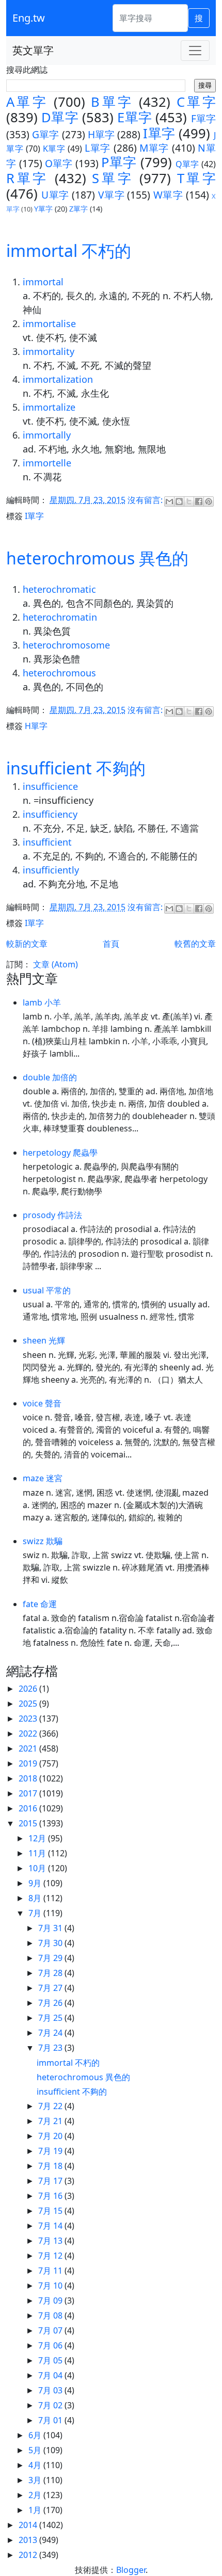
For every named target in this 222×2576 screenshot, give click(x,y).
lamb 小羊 (42, 1002)
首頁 (111, 944)
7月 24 (51, 2033)
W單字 (168, 195)
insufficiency (50, 814)
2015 (29, 1823)
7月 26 (51, 2003)
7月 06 (51, 2345)
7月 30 (51, 1943)
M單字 (154, 148)
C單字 (196, 102)
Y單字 (43, 209)
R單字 (27, 178)
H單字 (101, 134)
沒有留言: (146, 500)
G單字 (45, 134)
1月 (36, 2510)
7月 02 (51, 2405)
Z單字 (78, 209)
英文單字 (33, 50)
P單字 (119, 162)
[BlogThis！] (179, 501)
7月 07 (51, 2330)
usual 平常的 (47, 1290)
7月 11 (51, 2271)
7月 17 (51, 2181)
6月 (36, 2435)
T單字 (196, 178)
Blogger (131, 2570)
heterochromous (59, 673)
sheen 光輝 (44, 1340)
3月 (36, 2480)
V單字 (111, 195)
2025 (29, 1704)
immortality (49, 351)
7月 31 (51, 1928)
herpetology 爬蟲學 (60, 1153)
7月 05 (51, 2360)
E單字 (134, 117)
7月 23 (51, 2048)
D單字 (60, 117)
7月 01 (51, 2420)
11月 (38, 1853)
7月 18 (51, 2166)
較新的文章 (27, 944)
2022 (29, 1733)
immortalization (58, 379)
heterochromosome (66, 645)
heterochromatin (60, 617)
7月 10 (51, 2286)
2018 (29, 1778)
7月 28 (51, 1973)
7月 (36, 1913)
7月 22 (51, 2106)
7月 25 (51, 2018)
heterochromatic (59, 589)
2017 (29, 1793)
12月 (38, 1838)
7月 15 (51, 2211)
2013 (29, 2540)
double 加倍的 (50, 1077)
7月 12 (51, 2256)
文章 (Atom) (55, 964)
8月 (36, 1898)
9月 (36, 1883)
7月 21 (51, 2121)
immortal (43, 282)
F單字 (203, 118)
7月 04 (51, 2375)
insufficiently (51, 870)
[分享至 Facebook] (199, 501)
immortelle (47, 463)
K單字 (54, 149)
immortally (47, 435)
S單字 (113, 178)
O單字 (59, 163)
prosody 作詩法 (52, 1215)
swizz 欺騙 (43, 1541)
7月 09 (51, 2300)
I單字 (159, 133)
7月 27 (51, 1988)
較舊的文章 (195, 944)
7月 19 (51, 2151)
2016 (29, 1808)
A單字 (27, 102)
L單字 (98, 148)
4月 (36, 2465)
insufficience (50, 786)
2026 (29, 1689)
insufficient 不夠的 (76, 768)
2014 (29, 2525)
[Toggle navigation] (195, 51)
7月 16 (51, 2196)
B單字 (112, 102)
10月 (38, 1868)
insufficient (47, 842)
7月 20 (51, 2136)
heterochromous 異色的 (97, 558)
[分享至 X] (189, 501)
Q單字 (187, 164)
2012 (29, 2555)
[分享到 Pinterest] (209, 501)
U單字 (55, 195)
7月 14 (51, 2226)
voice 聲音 (42, 1403)
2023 (29, 1719)
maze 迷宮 (43, 1478)
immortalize (49, 407)
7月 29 (51, 1958)
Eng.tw (29, 18)
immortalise (49, 323)
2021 (29, 1748)
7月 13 (51, 2241)
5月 (36, 2450)
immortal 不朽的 (69, 250)
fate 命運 (40, 1604)
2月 (36, 2495)
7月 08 (51, 2315)
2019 (29, 1763)
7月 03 (51, 2390)
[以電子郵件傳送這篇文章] (169, 501)
